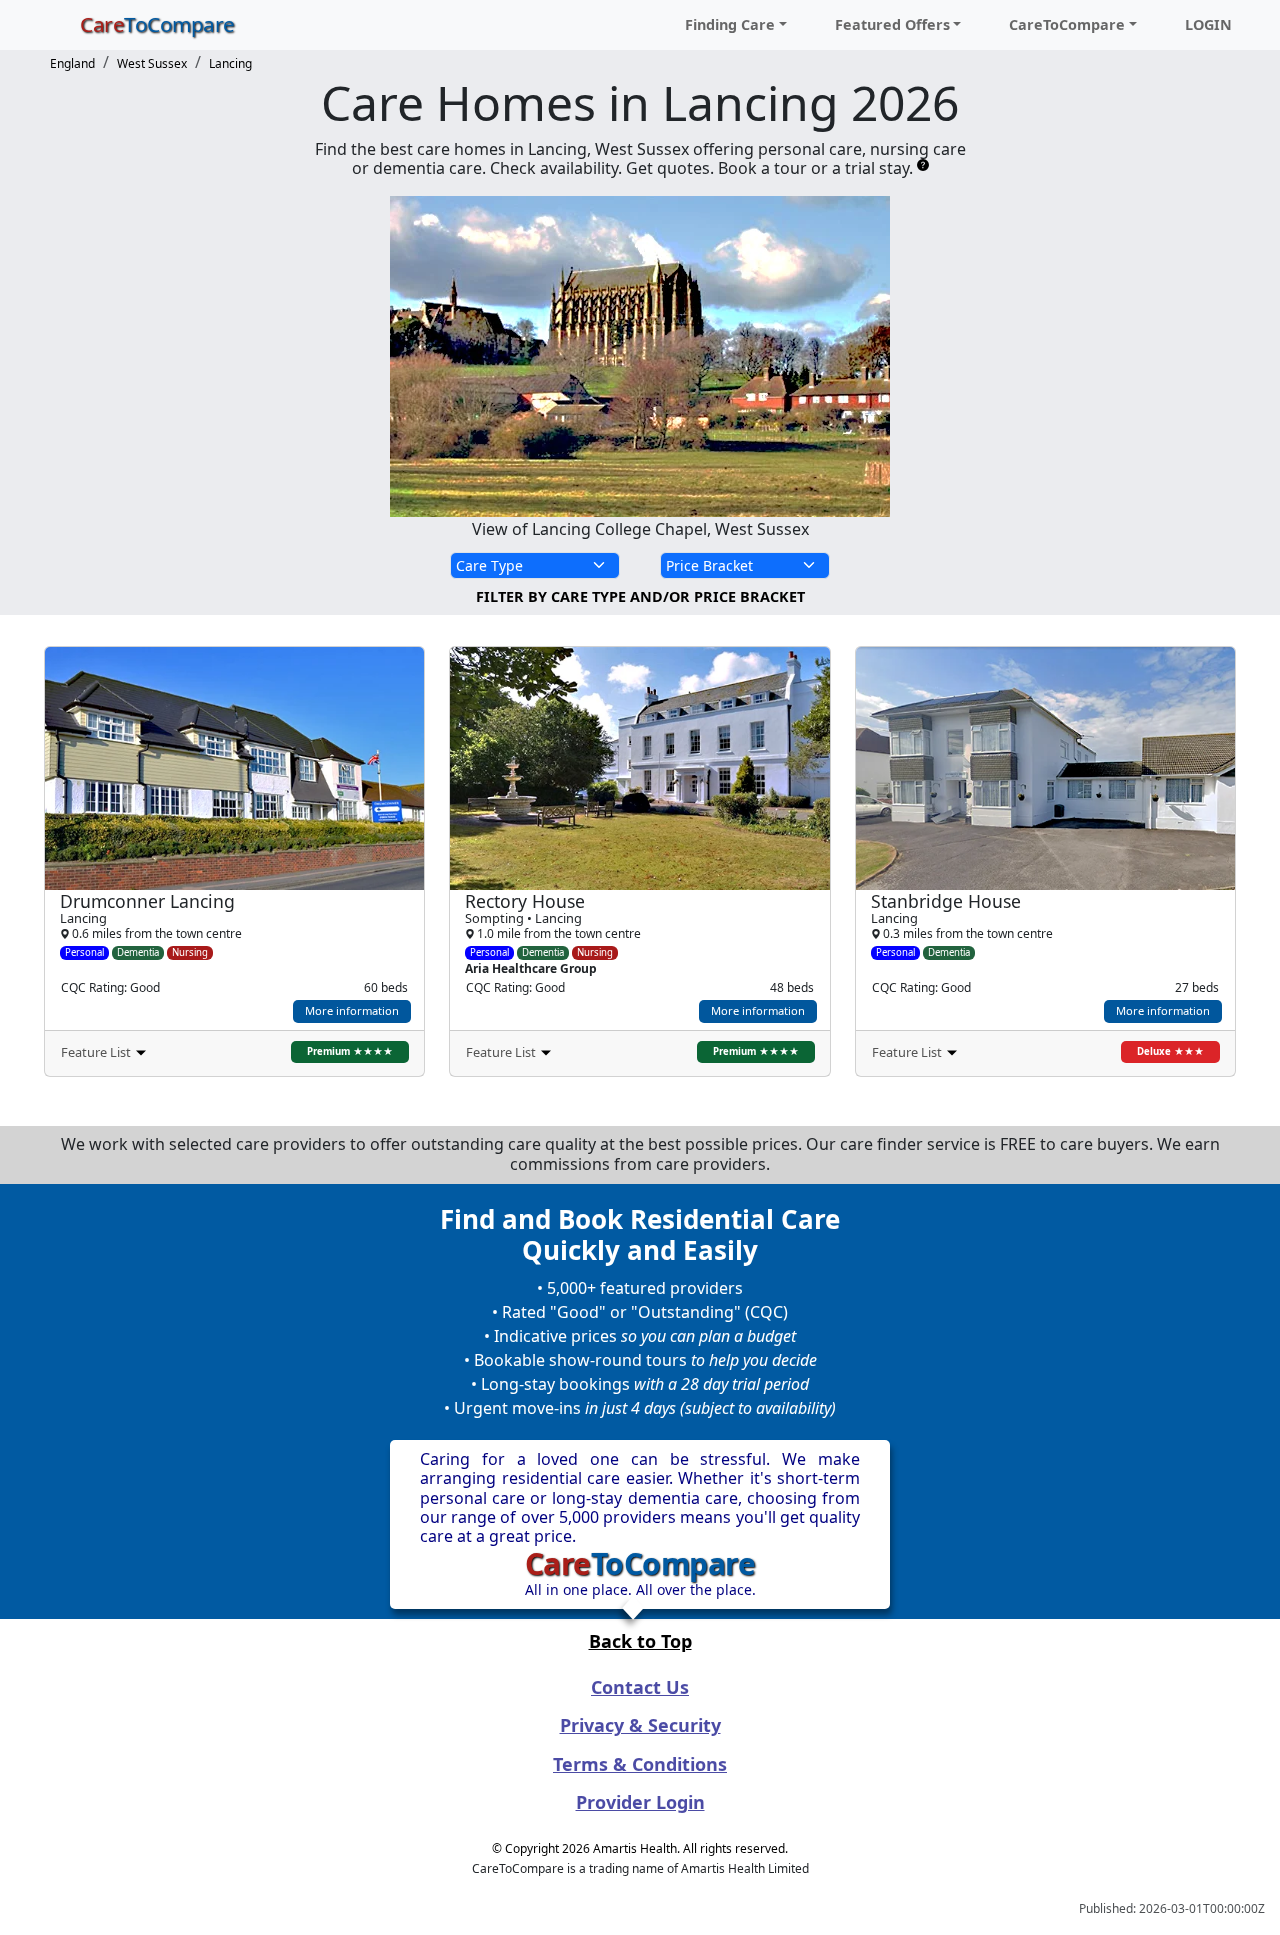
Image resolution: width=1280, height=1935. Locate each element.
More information (352, 1010)
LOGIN (1208, 24)
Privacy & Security (640, 1725)
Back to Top (640, 1641)
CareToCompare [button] (1067, 24)
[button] (234, 1053)
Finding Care (730, 24)
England (72, 63)
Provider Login (640, 1802)
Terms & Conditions (640, 1764)
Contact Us (640, 1687)
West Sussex (152, 63)
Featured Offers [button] (892, 24)
